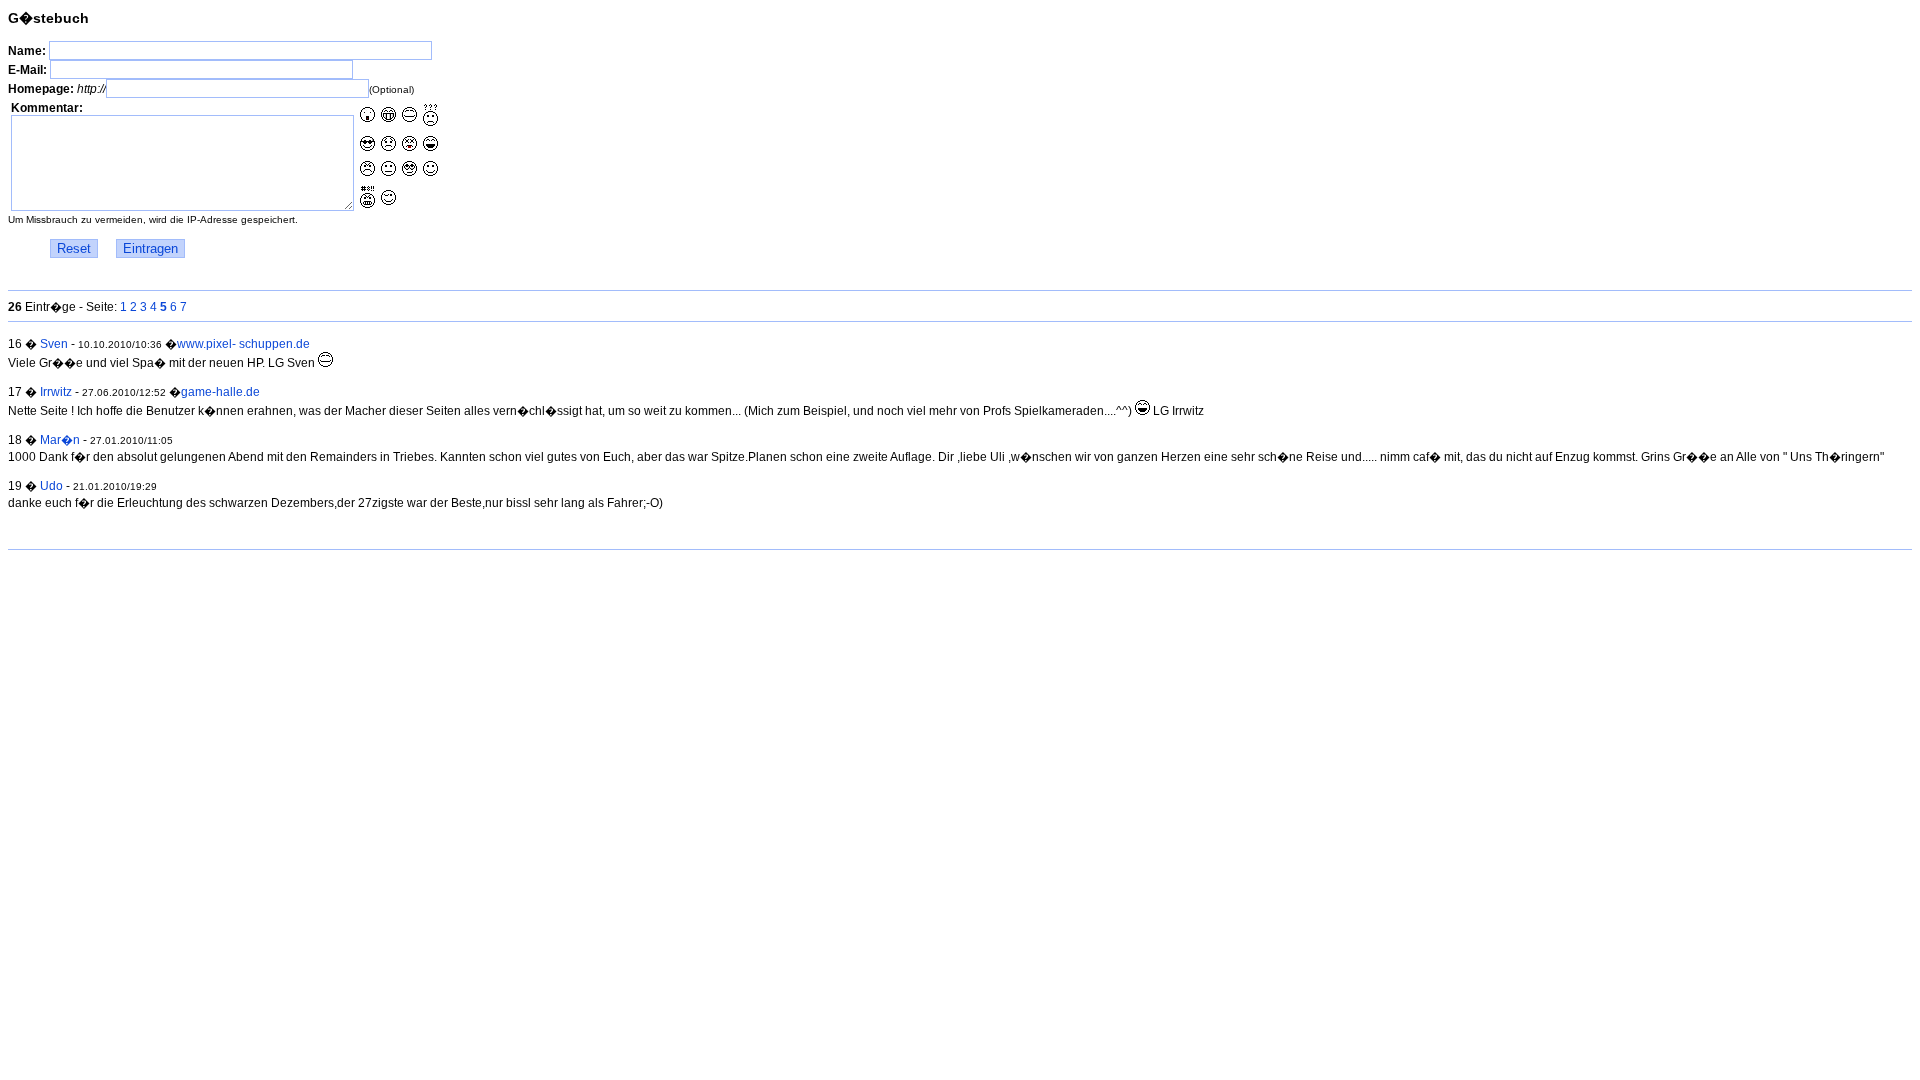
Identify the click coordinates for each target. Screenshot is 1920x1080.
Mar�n (60, 440)
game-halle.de (220, 392)
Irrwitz (56, 392)
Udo (51, 486)
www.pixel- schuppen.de (243, 344)
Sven (54, 344)
